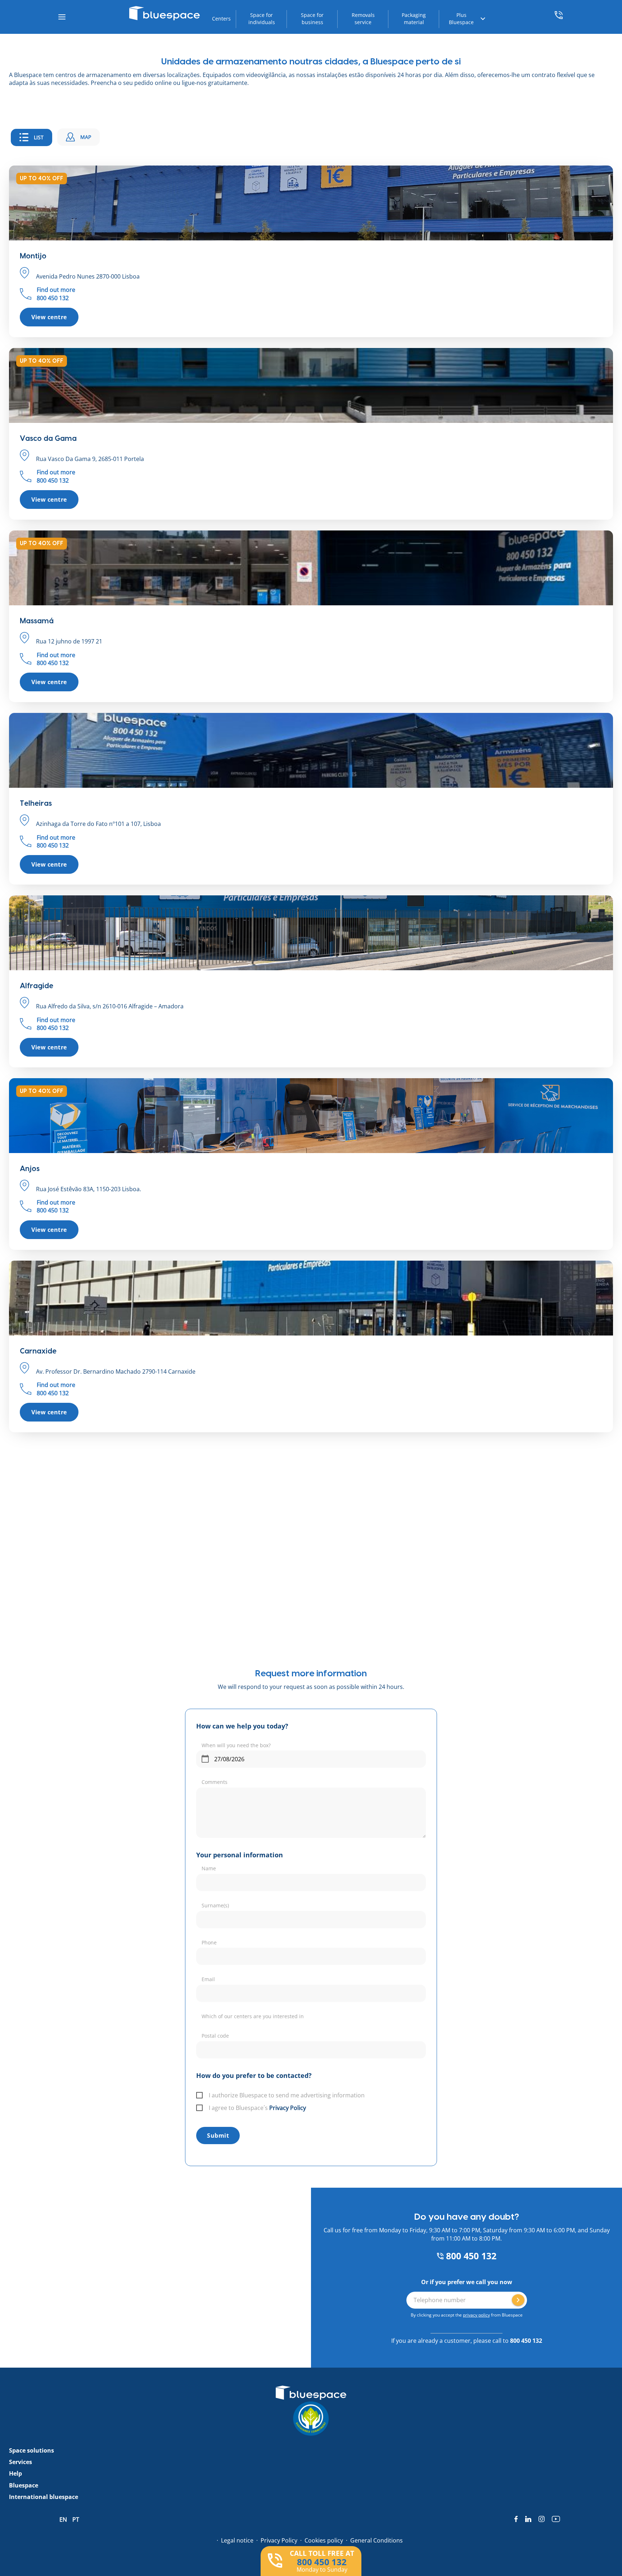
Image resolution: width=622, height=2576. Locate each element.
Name (209, 1868)
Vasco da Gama (48, 439)
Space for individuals (262, 19)
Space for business (312, 19)
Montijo (33, 256)
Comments (215, 1782)
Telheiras (36, 804)
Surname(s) (215, 1905)
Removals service (363, 19)
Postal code (215, 2036)
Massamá (37, 621)
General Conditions (377, 2540)
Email (208, 1979)
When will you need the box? (236, 1745)
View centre (49, 317)
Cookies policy (324, 2540)
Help (15, 2473)
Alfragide (37, 986)
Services (21, 2462)
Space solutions (31, 2450)
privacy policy (476, 2315)
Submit (218, 2136)
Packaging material (414, 19)
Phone (209, 1942)
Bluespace (24, 2485)
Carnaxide (38, 1351)
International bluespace (44, 2497)
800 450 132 (470, 2256)
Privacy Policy (288, 2108)
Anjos (30, 1169)
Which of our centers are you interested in (253, 2016)
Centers (221, 19)
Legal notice (237, 2540)
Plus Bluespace (461, 19)
